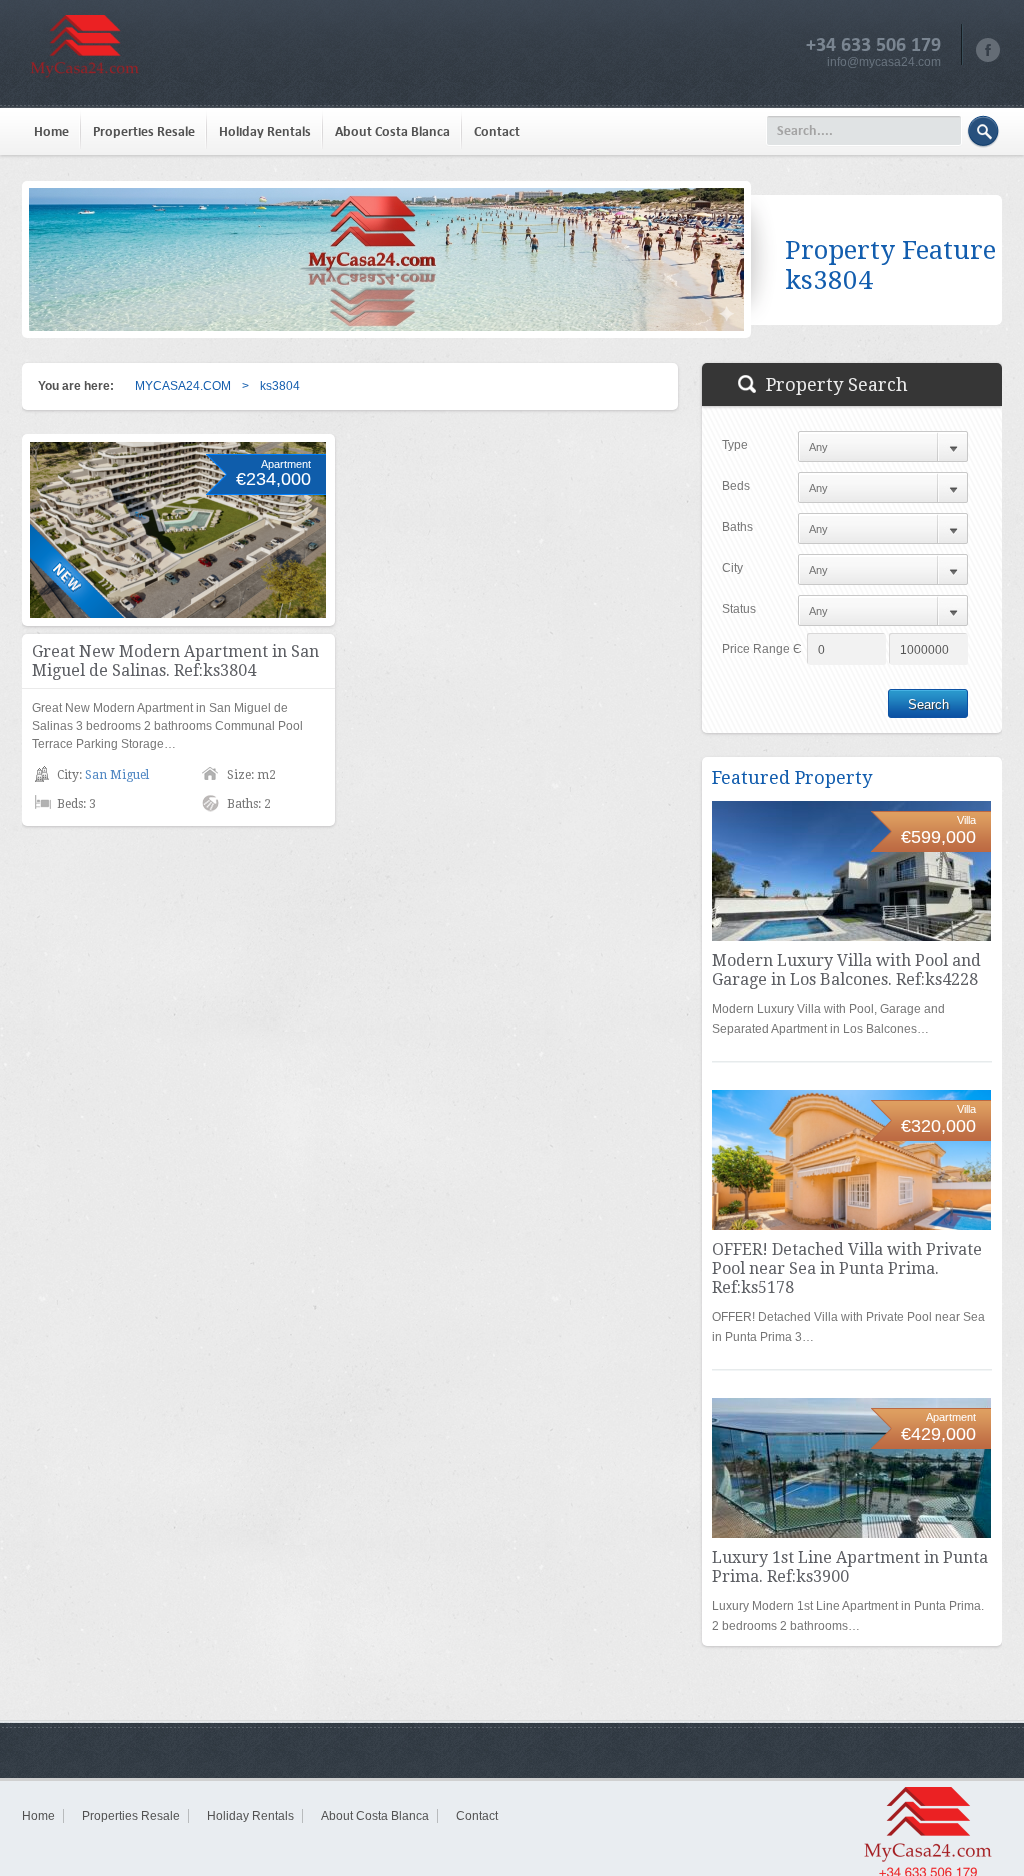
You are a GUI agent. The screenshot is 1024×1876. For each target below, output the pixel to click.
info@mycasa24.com (884, 62)
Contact (497, 131)
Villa (966, 820)
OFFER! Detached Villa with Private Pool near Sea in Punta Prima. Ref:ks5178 (847, 1268)
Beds (736, 486)
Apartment (286, 464)
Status (739, 609)
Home (51, 131)
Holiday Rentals (265, 131)
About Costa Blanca (392, 131)
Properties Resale (144, 131)
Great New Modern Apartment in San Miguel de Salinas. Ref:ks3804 (175, 661)
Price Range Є (762, 649)
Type (735, 445)
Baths (737, 527)
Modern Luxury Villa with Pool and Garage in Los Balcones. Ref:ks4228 (846, 970)
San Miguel (117, 775)
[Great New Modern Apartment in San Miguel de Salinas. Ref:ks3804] (178, 530)
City (732, 568)
